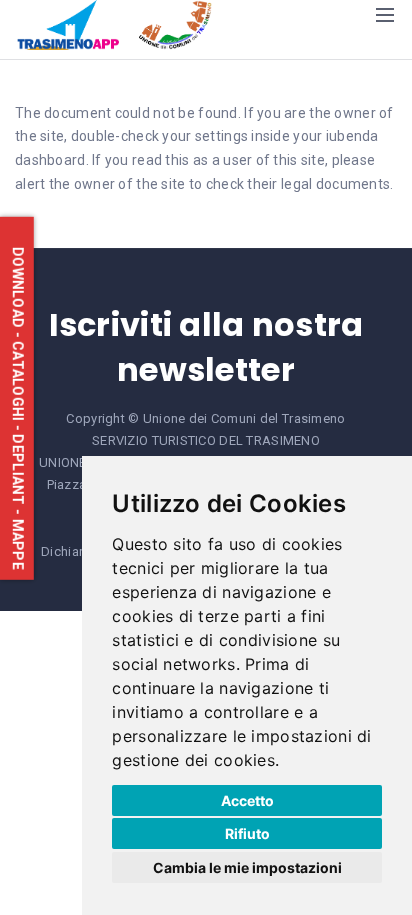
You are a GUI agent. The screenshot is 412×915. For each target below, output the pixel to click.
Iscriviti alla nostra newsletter (206, 347)
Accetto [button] (247, 800)
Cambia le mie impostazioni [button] (247, 867)
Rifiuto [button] (247, 833)
